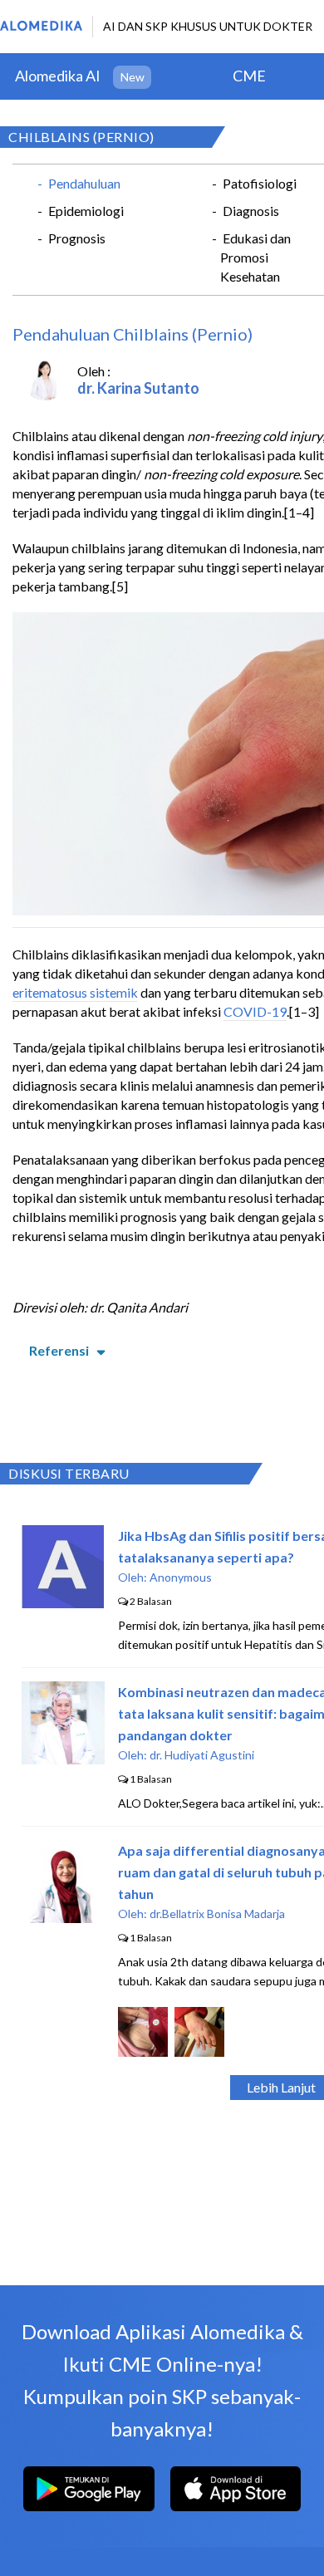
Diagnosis (251, 211)
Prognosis (77, 238)
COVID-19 (255, 1011)
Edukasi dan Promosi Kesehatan (255, 257)
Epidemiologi (86, 211)
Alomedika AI (58, 76)
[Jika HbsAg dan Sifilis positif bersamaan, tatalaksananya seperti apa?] (63, 1603)
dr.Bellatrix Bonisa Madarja (217, 1914)
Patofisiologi (260, 183)
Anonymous (181, 1577)
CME (249, 76)
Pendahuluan (84, 183)
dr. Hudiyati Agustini (202, 1755)
